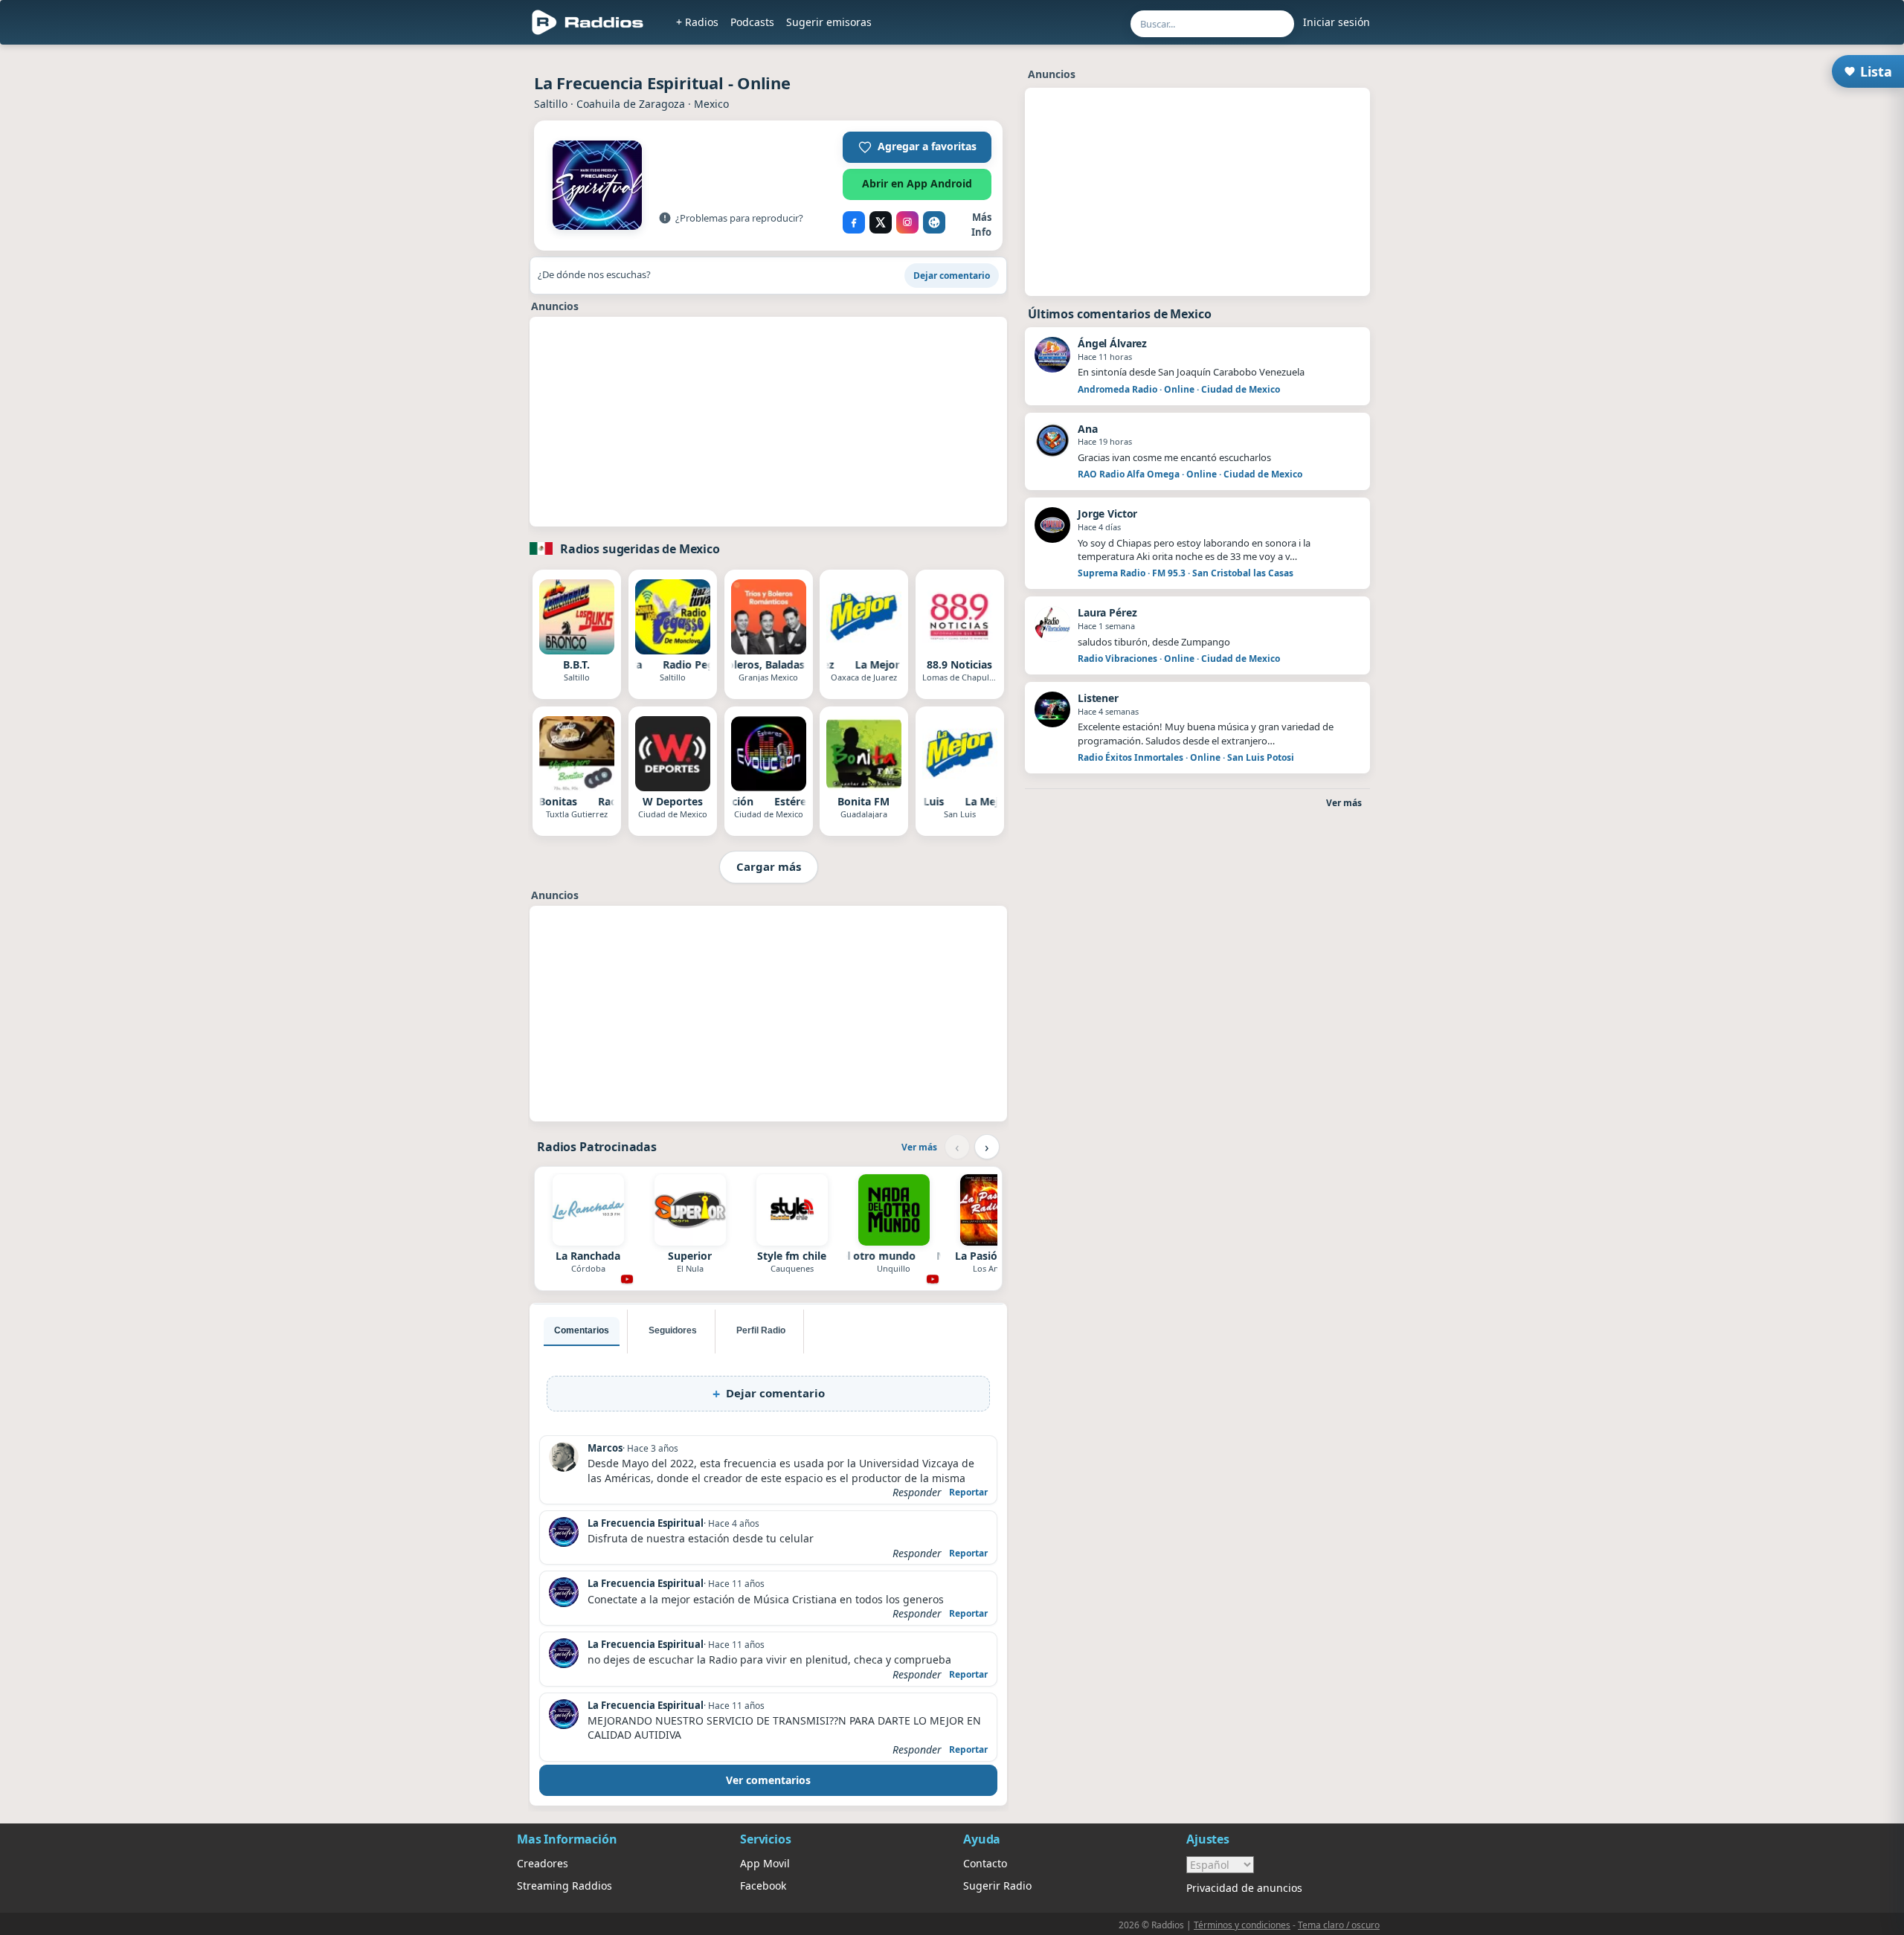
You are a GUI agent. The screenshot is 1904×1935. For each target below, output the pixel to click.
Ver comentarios (768, 1780)
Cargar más (769, 866)
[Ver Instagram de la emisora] (907, 222)
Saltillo (551, 104)
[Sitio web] (934, 222)
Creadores (543, 1863)
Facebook (763, 1886)
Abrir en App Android (917, 183)
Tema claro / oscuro (1339, 1925)
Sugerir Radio (997, 1886)
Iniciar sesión (1337, 22)
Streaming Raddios (565, 1886)
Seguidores (673, 1330)
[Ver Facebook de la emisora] (854, 222)
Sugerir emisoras (829, 22)
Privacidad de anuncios (1244, 1888)
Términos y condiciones (1242, 1925)
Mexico (711, 104)
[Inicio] (588, 22)
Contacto (985, 1863)
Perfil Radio (761, 1330)
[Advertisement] (448, 277)
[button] (917, 147)
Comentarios (582, 1330)
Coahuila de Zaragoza (631, 104)
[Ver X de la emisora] (881, 222)
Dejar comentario (952, 276)
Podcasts (752, 22)
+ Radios (697, 22)
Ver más (919, 1147)
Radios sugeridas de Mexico (640, 549)
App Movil (765, 1863)
